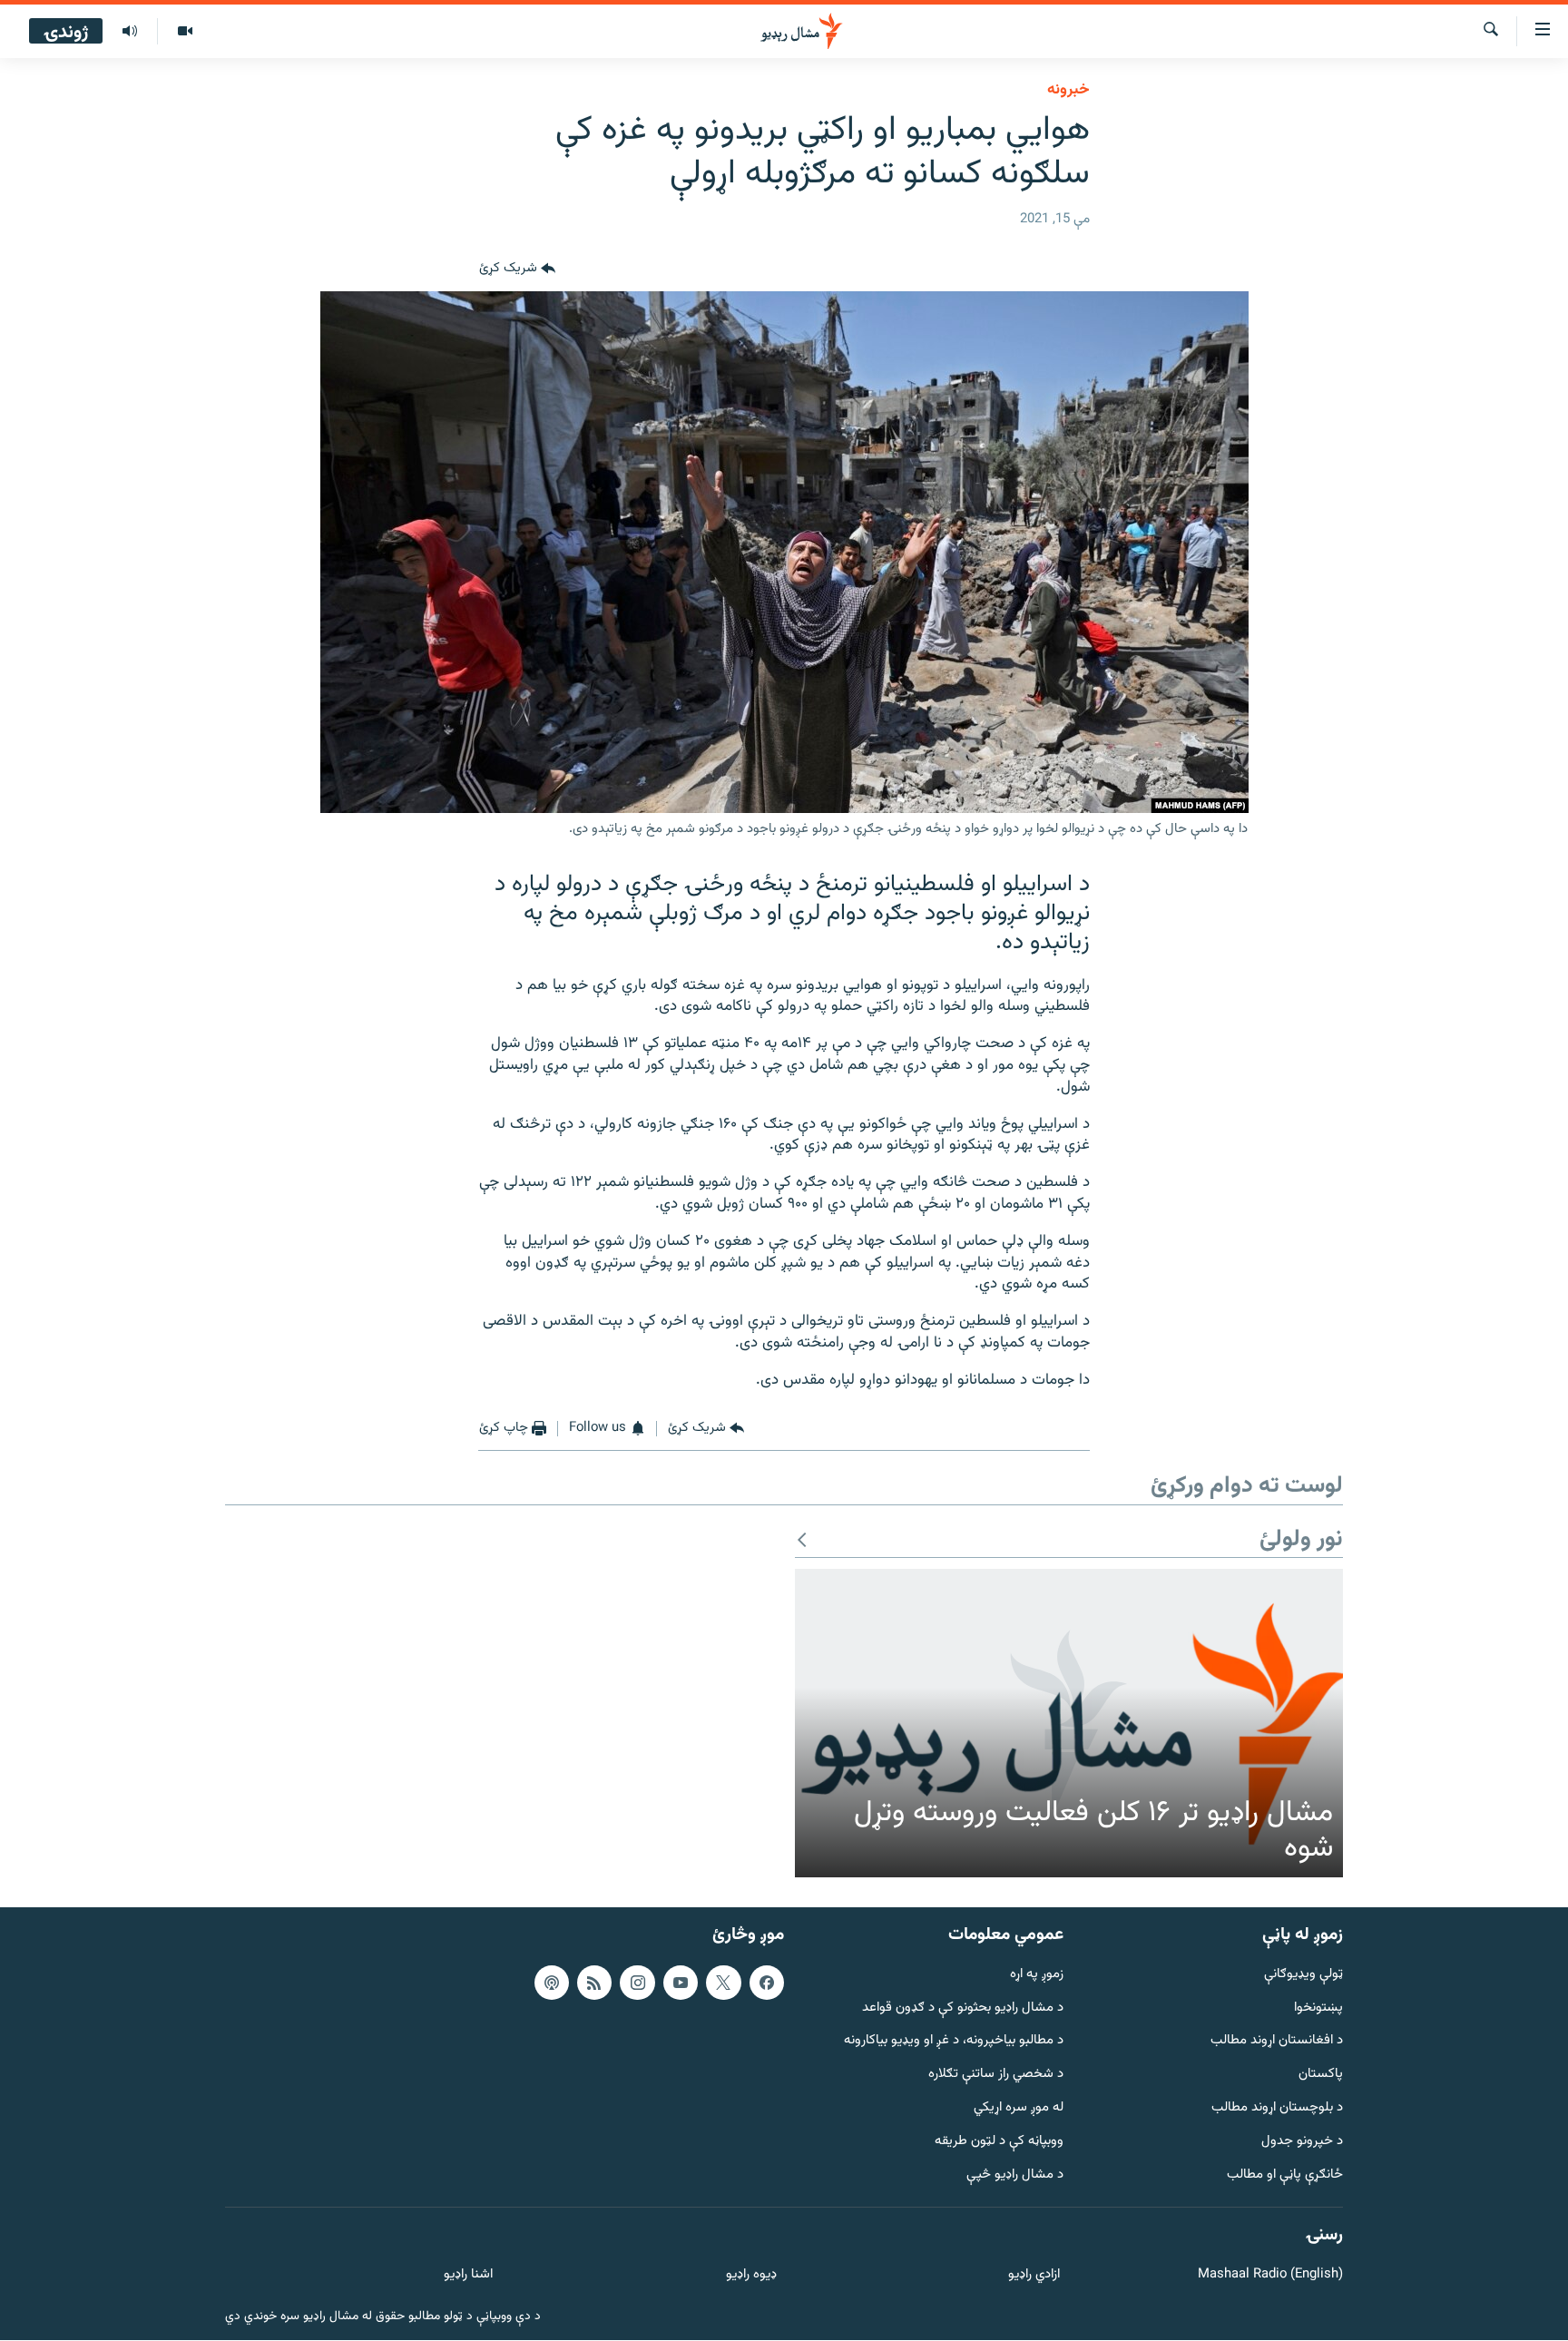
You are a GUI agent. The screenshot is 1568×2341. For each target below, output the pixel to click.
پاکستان (1321, 2075)
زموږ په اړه (1037, 1975)
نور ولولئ (1301, 1540)
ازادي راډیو (1034, 2275)
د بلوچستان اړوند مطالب (1277, 2108)
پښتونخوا (1318, 2008)
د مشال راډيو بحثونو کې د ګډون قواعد (963, 2008)
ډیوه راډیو (751, 2275)
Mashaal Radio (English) (1270, 2275)
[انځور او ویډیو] (185, 32)
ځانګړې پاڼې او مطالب (1285, 2175)
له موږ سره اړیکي (1019, 2108)
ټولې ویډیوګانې (1303, 1975)
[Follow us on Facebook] (767, 1983)
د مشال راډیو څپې (1015, 2175)
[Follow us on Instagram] (637, 1983)
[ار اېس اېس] (594, 1983)
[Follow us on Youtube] (681, 1983)
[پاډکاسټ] (552, 1983)
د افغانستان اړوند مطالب (1277, 2042)
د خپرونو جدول (1302, 2142)
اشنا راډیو (468, 2275)
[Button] (517, 269)
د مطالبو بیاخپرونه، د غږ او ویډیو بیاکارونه (954, 2042)
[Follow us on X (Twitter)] (723, 1983)
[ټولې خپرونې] (130, 32)
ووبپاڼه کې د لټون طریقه (999, 2142)
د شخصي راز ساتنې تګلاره (996, 2075)
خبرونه (1068, 90)
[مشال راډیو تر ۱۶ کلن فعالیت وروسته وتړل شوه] (1069, 1723)
